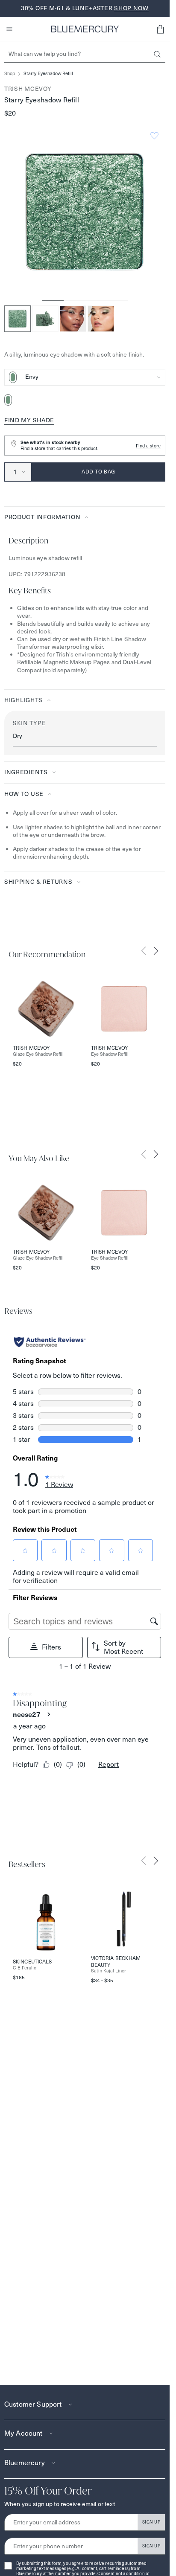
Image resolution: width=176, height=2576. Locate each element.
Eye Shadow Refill (110, 1054)
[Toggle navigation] (9, 29)
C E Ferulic (25, 1968)
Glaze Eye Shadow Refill (38, 1054)
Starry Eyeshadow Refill (48, 74)
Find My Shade (29, 420)
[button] (160, 29)
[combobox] (85, 377)
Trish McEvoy (28, 89)
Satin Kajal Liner (109, 1971)
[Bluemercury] (85, 29)
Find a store (148, 446)
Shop (10, 74)
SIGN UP (151, 2522)
